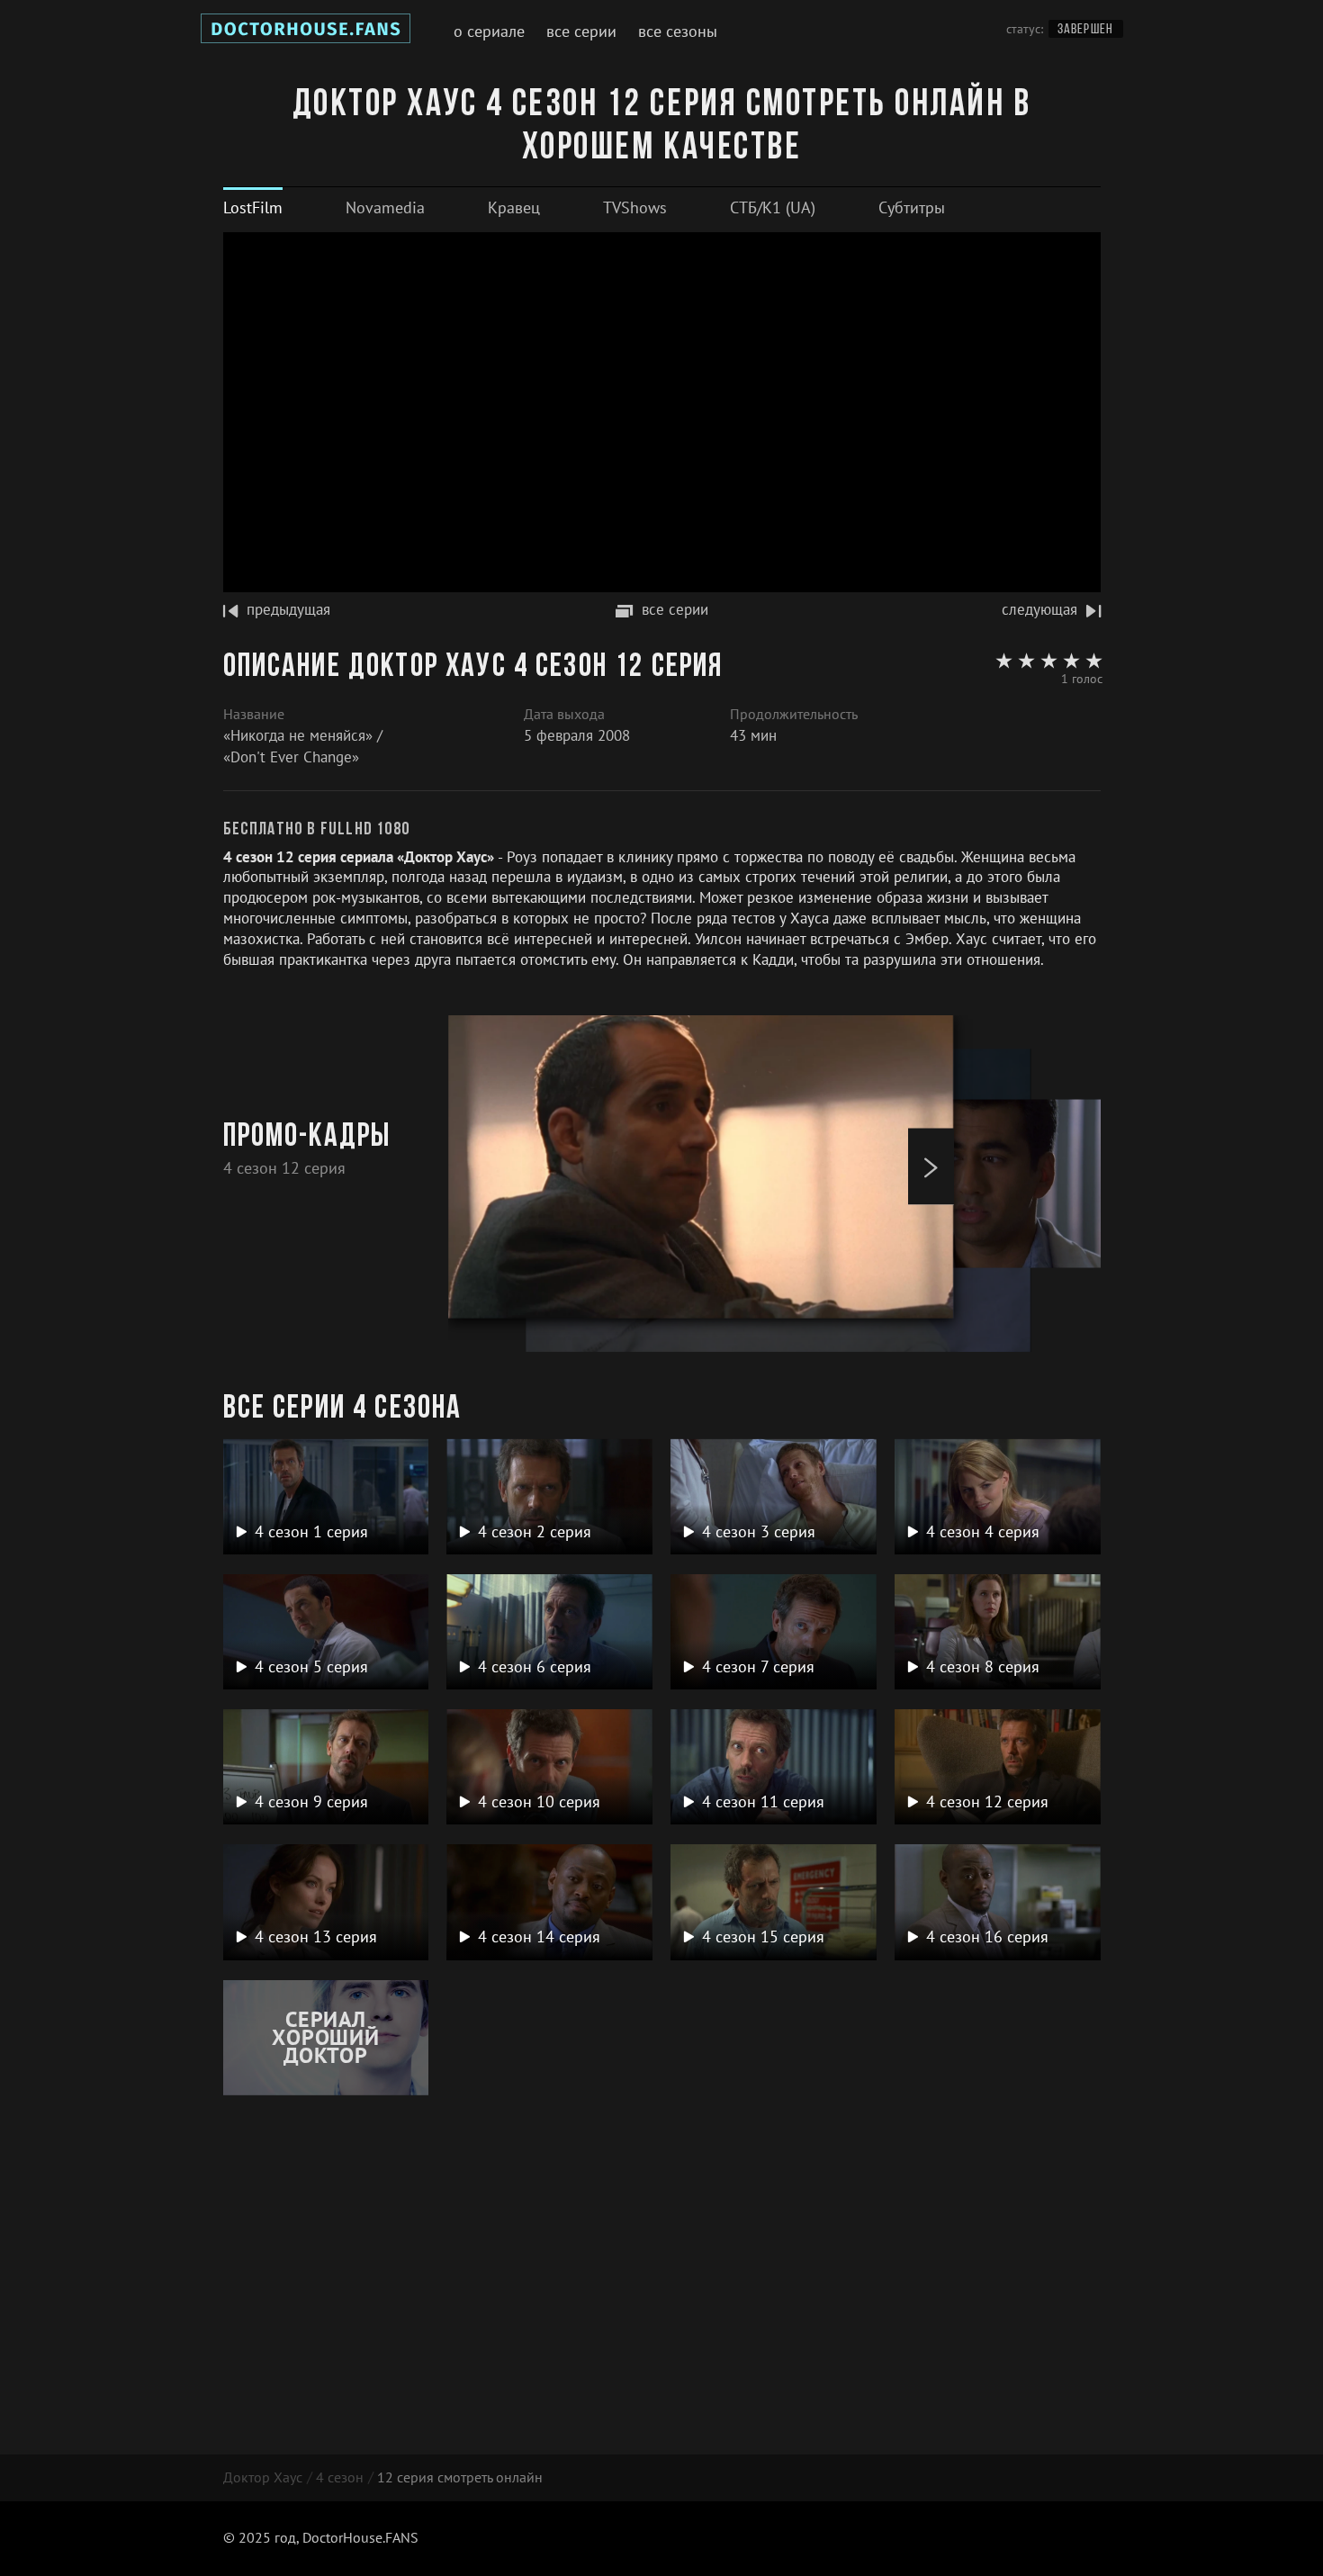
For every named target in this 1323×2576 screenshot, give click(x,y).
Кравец (514, 207)
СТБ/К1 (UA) (773, 207)
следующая (1039, 609)
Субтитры (912, 207)
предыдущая (288, 609)
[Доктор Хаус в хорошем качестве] (306, 32)
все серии (675, 609)
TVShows (635, 207)
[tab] (253, 207)
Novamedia (385, 207)
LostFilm (253, 207)
